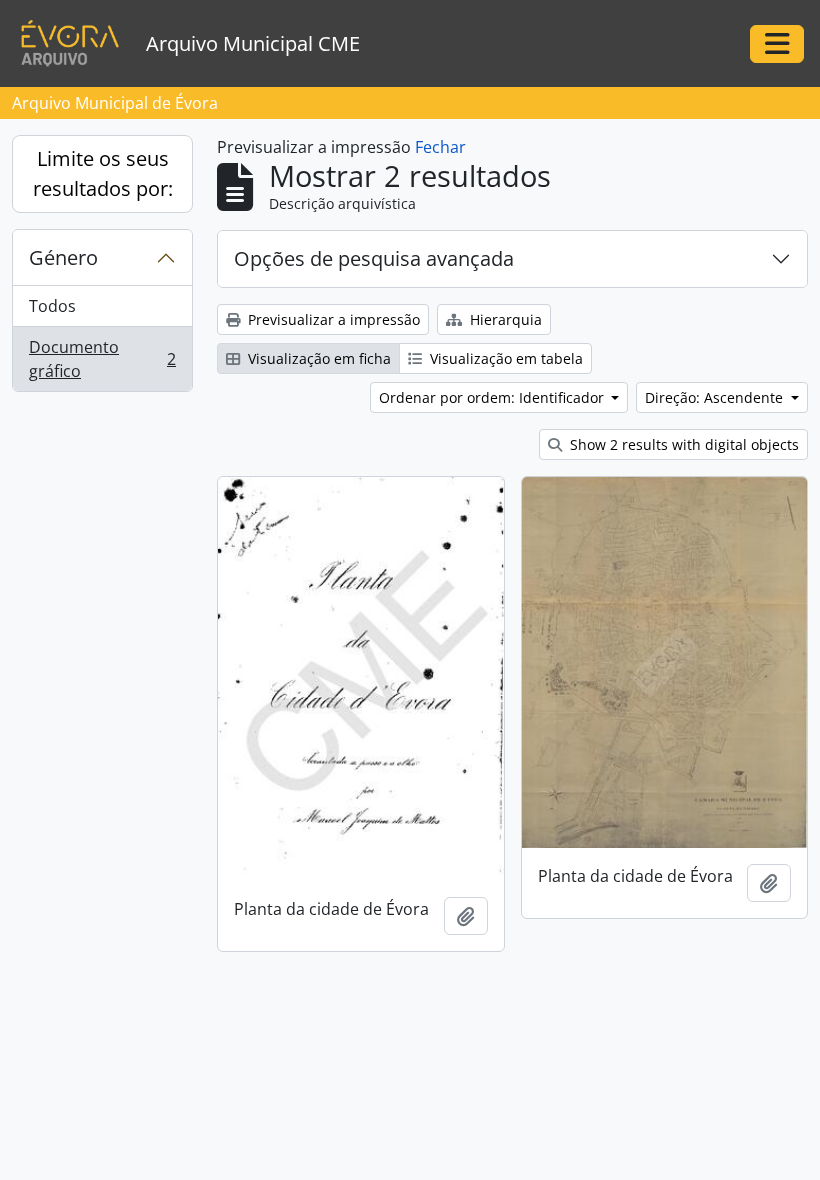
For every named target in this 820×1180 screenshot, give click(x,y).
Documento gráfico (102, 359)
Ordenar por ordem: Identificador (493, 397)
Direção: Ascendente (716, 397)
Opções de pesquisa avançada (374, 258)
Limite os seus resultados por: (103, 173)
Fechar (440, 147)
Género (63, 257)
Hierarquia (504, 319)
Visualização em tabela (504, 358)
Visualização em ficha (317, 358)
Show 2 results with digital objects (682, 444)
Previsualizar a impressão (332, 319)
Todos (52, 306)
